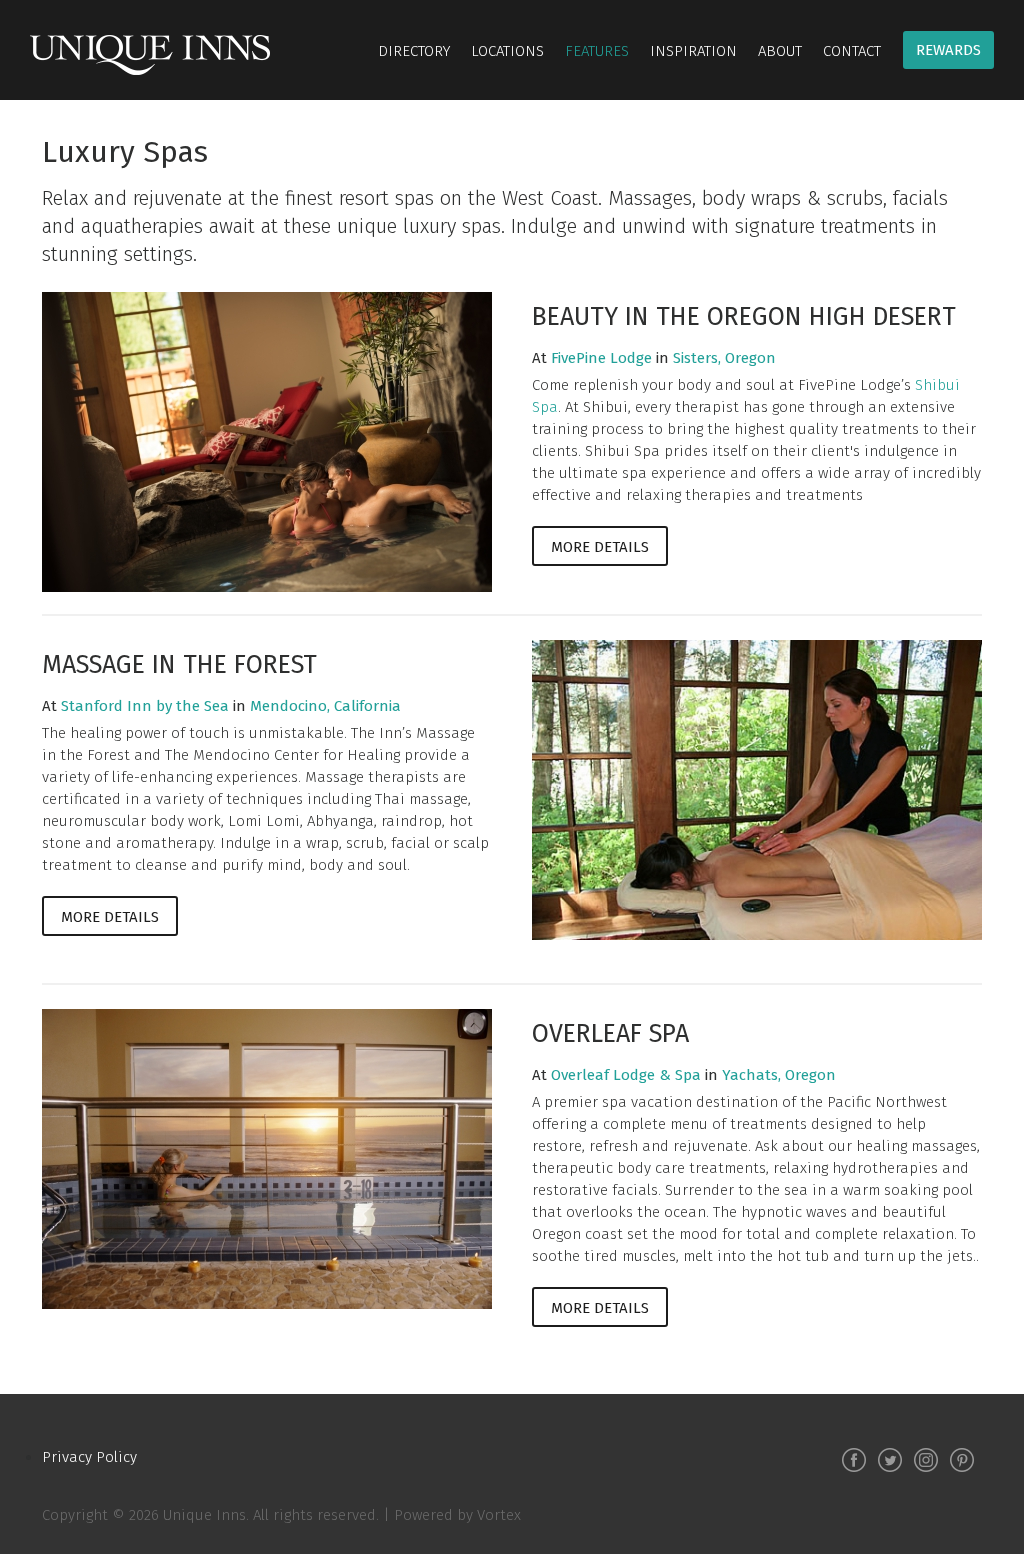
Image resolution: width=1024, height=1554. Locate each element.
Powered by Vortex (457, 1515)
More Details (600, 547)
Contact (852, 51)
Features (597, 51)
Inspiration (693, 51)
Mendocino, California (325, 706)
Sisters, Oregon (724, 358)
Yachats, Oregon (779, 1075)
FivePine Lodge (601, 358)
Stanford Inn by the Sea (145, 706)
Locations (507, 51)
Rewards (948, 50)
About (780, 51)
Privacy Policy (89, 1457)
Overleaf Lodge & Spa (626, 1075)
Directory (414, 51)
